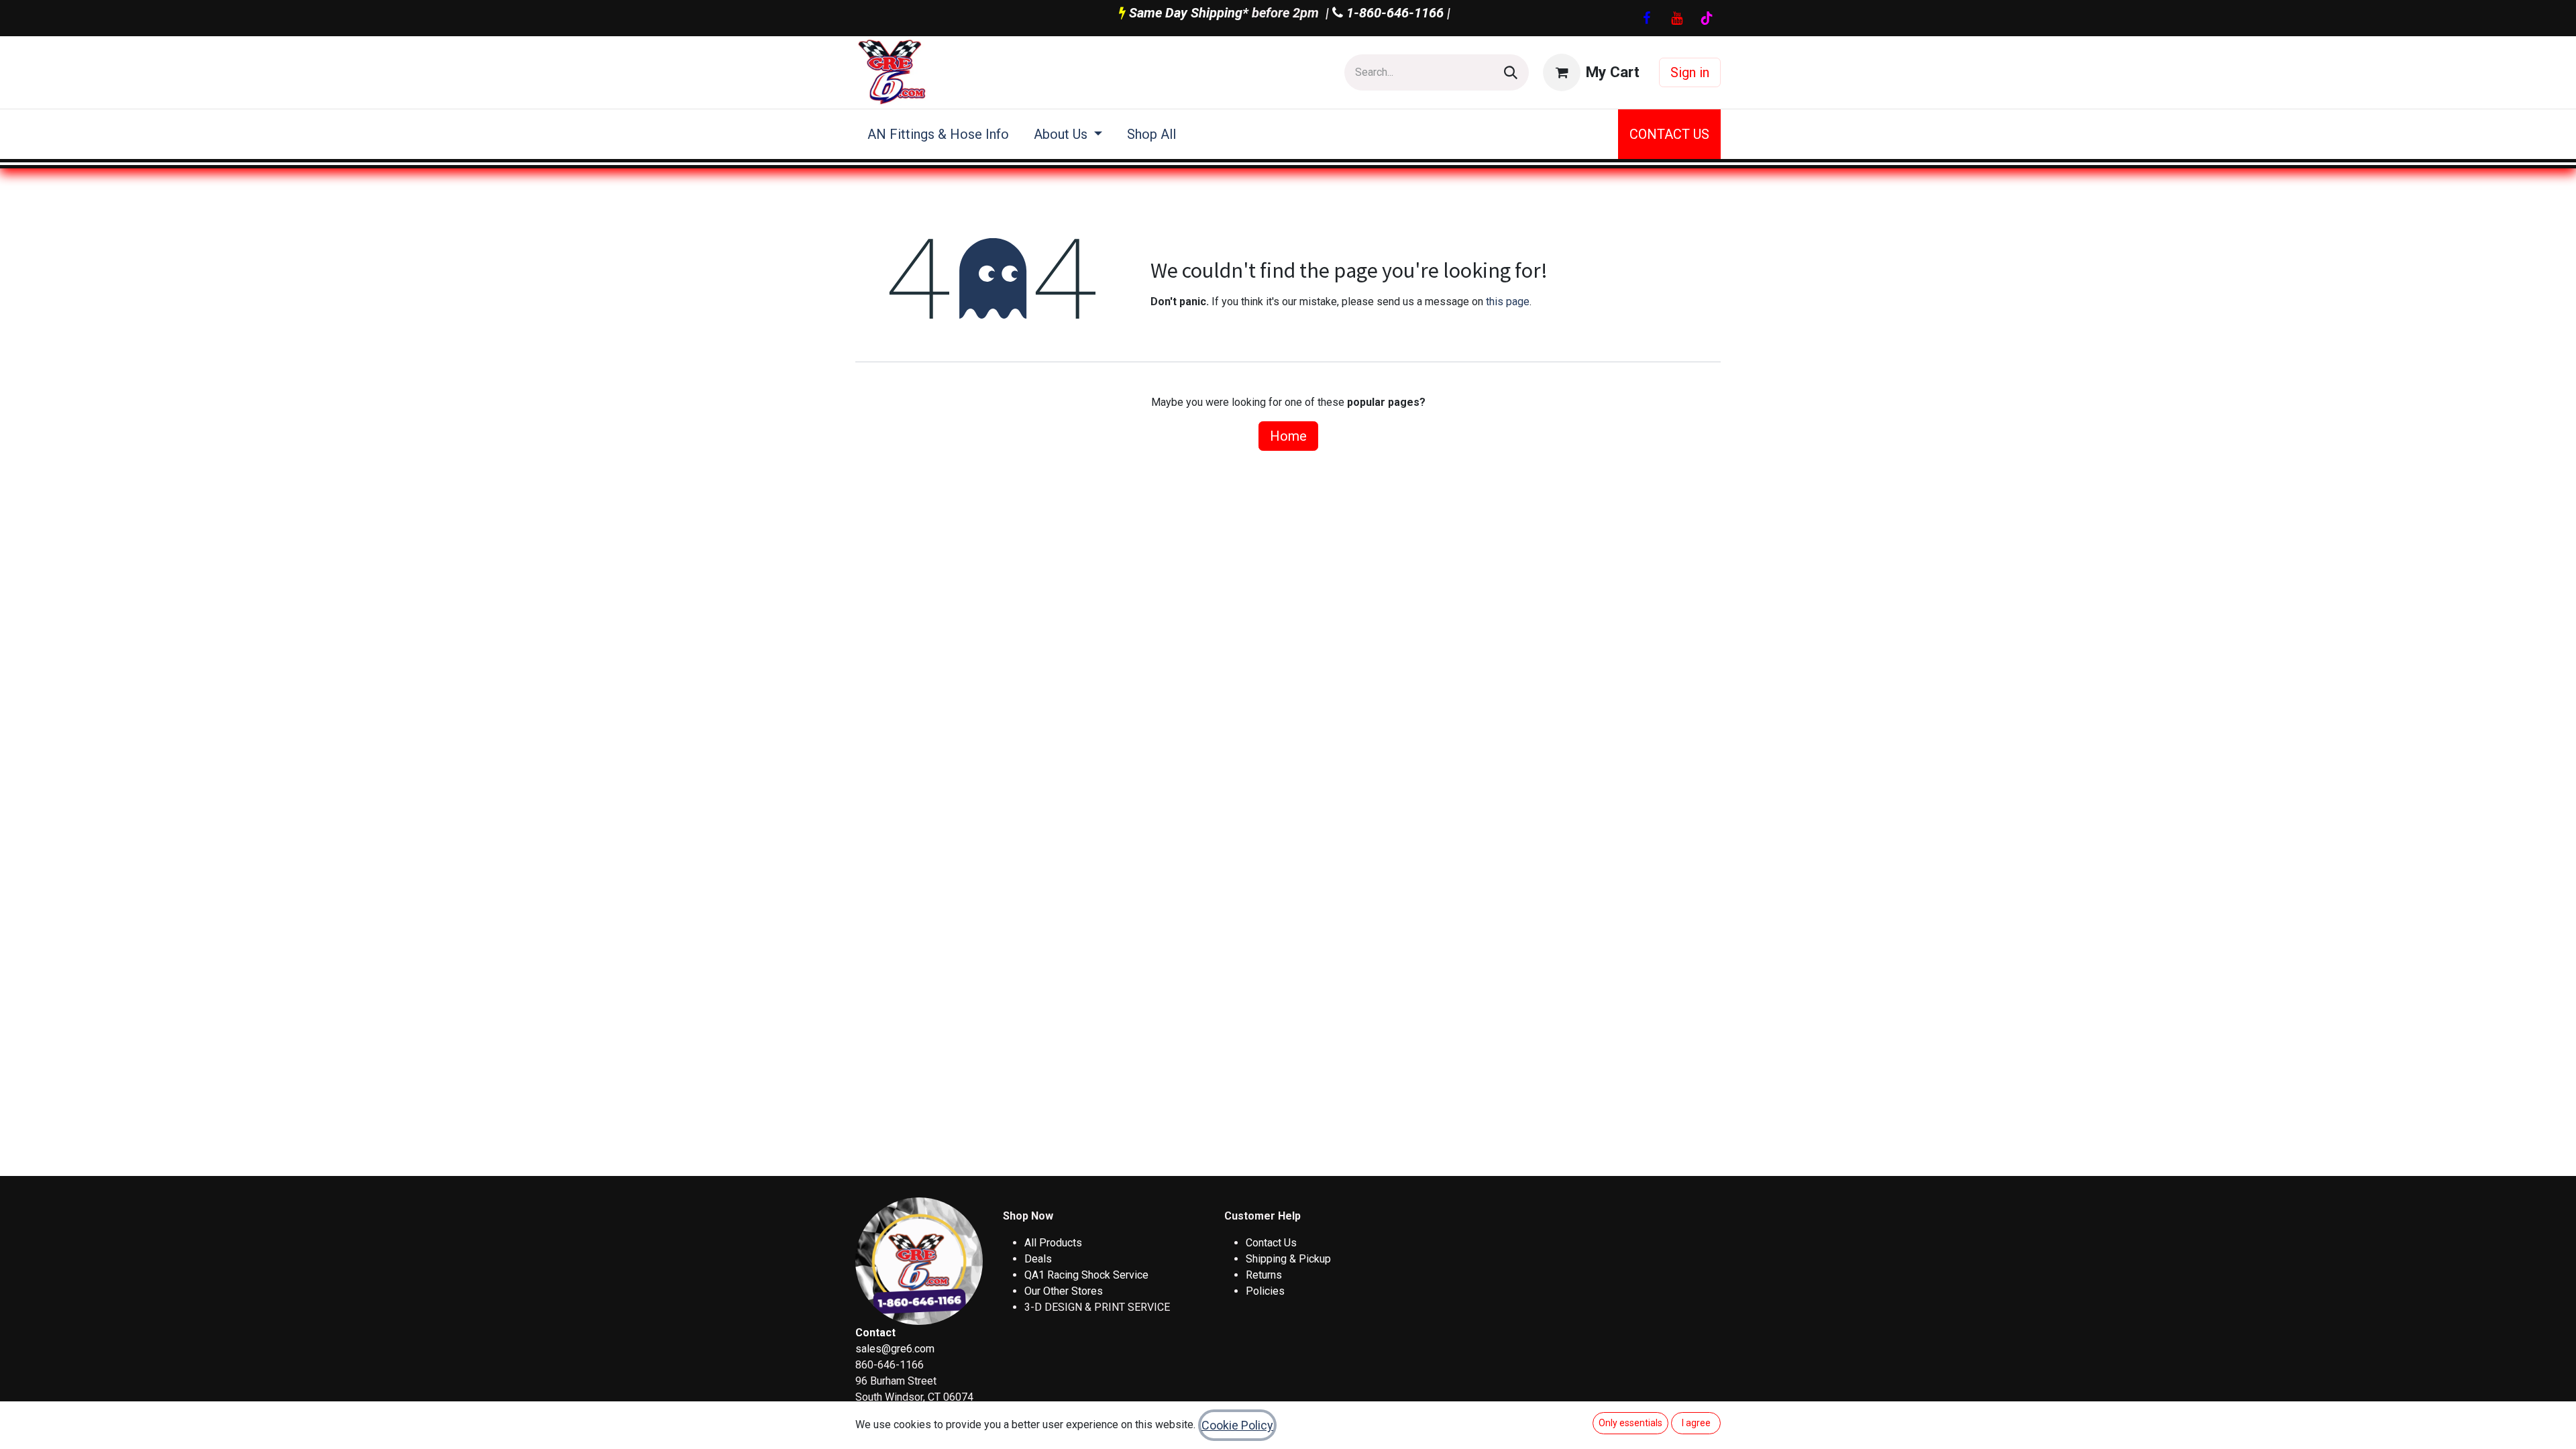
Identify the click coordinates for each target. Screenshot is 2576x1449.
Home (1288, 436)
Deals (1038, 1259)
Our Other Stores (1064, 1291)
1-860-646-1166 (1393, 13)
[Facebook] (1646, 18)
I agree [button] (1696, 1423)
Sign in (1690, 72)
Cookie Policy (1237, 1425)
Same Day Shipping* (1189, 13)
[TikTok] (1707, 18)
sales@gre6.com (895, 1349)
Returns (1264, 1275)
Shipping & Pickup (1288, 1259)
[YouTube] (1676, 18)
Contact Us (1271, 1243)
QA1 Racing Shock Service (1086, 1275)
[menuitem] (938, 134)
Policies (1265, 1291)
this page (1508, 302)
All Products (1053, 1243)
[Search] (1511, 72)
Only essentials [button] (1630, 1423)
